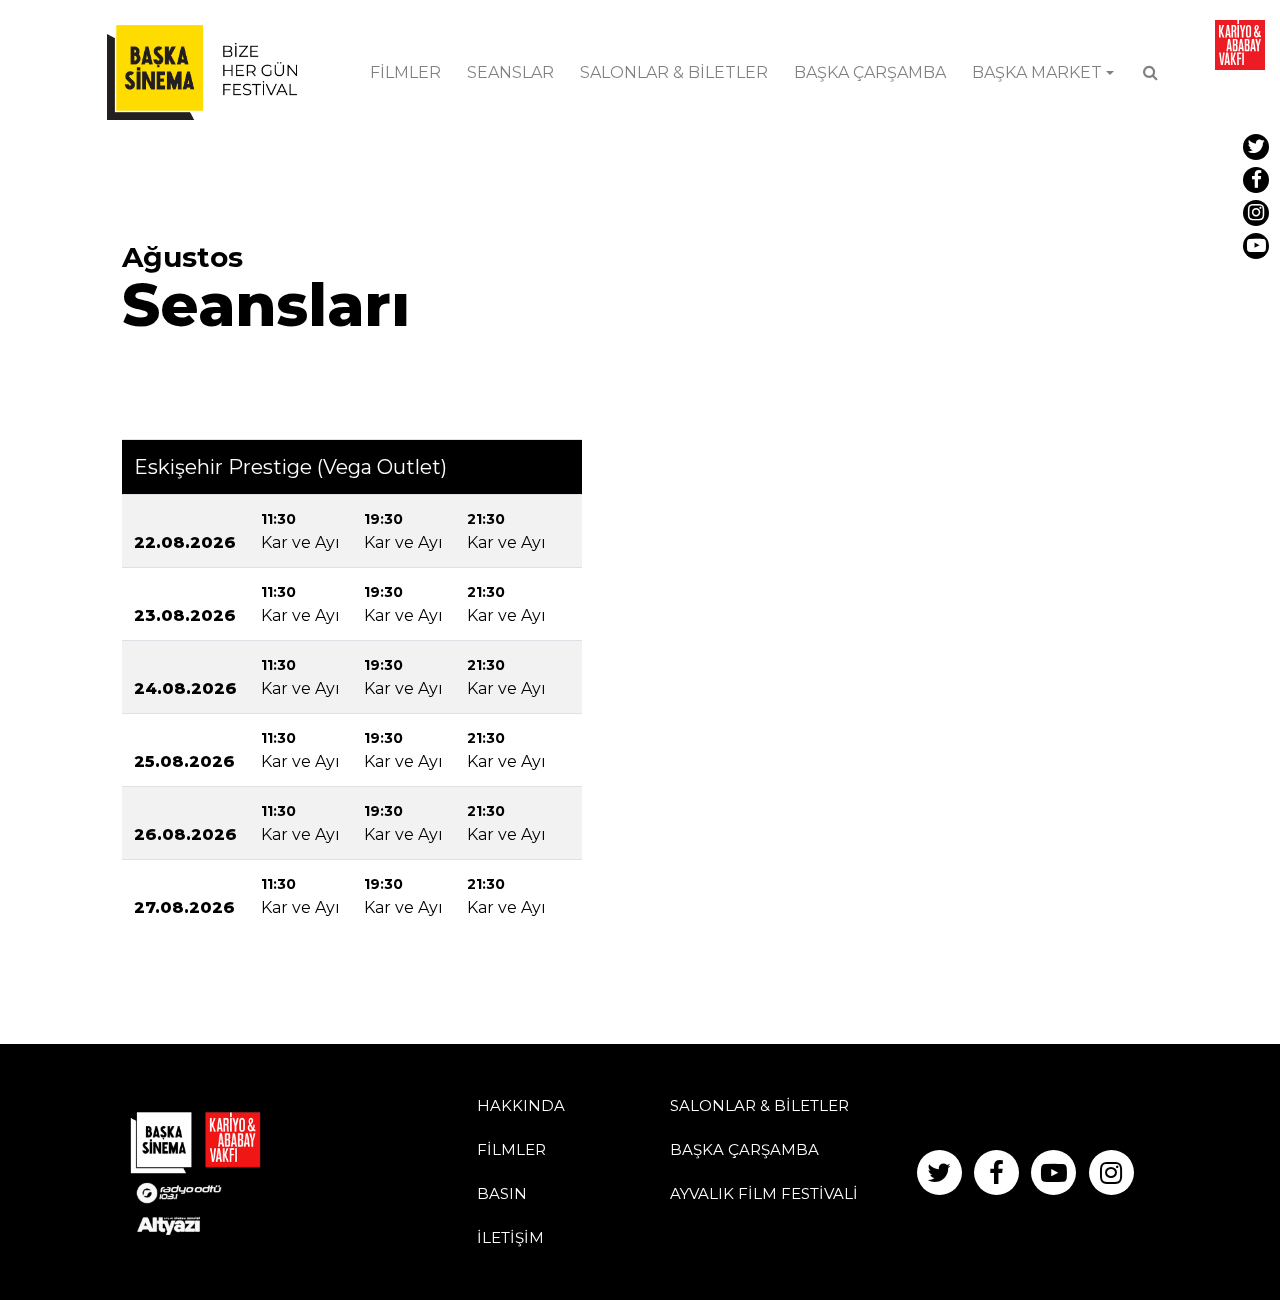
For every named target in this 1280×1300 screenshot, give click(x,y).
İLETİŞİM (510, 1237)
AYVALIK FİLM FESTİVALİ (764, 1193)
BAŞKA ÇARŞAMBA (870, 72)
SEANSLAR (510, 72)
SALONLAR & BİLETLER (674, 72)
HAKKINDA (521, 1105)
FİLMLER (405, 72)
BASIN (502, 1193)
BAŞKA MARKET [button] (1037, 72)
